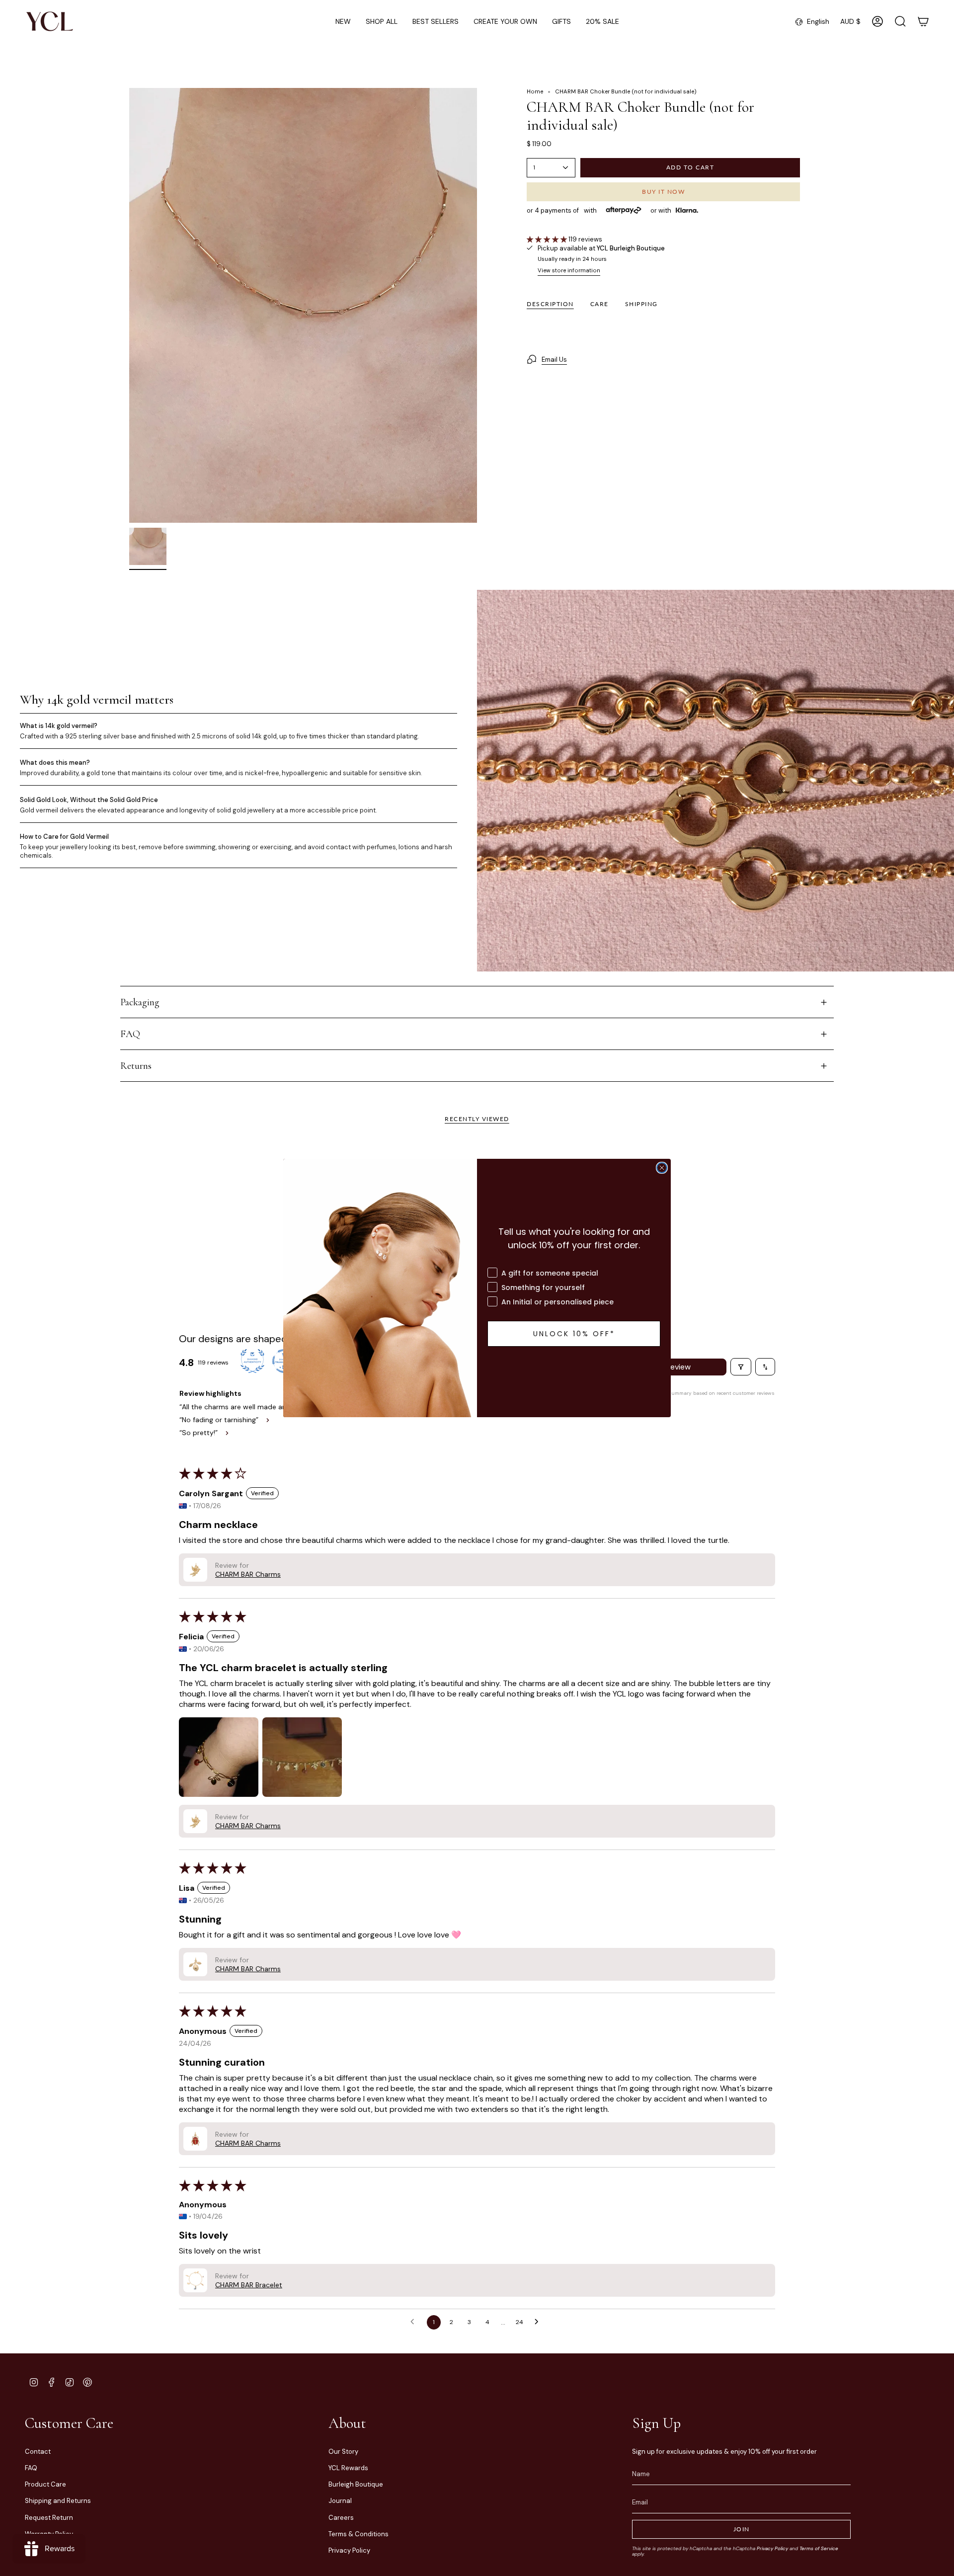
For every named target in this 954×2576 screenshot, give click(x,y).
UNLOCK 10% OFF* (574, 1334)
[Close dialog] (662, 1168)
